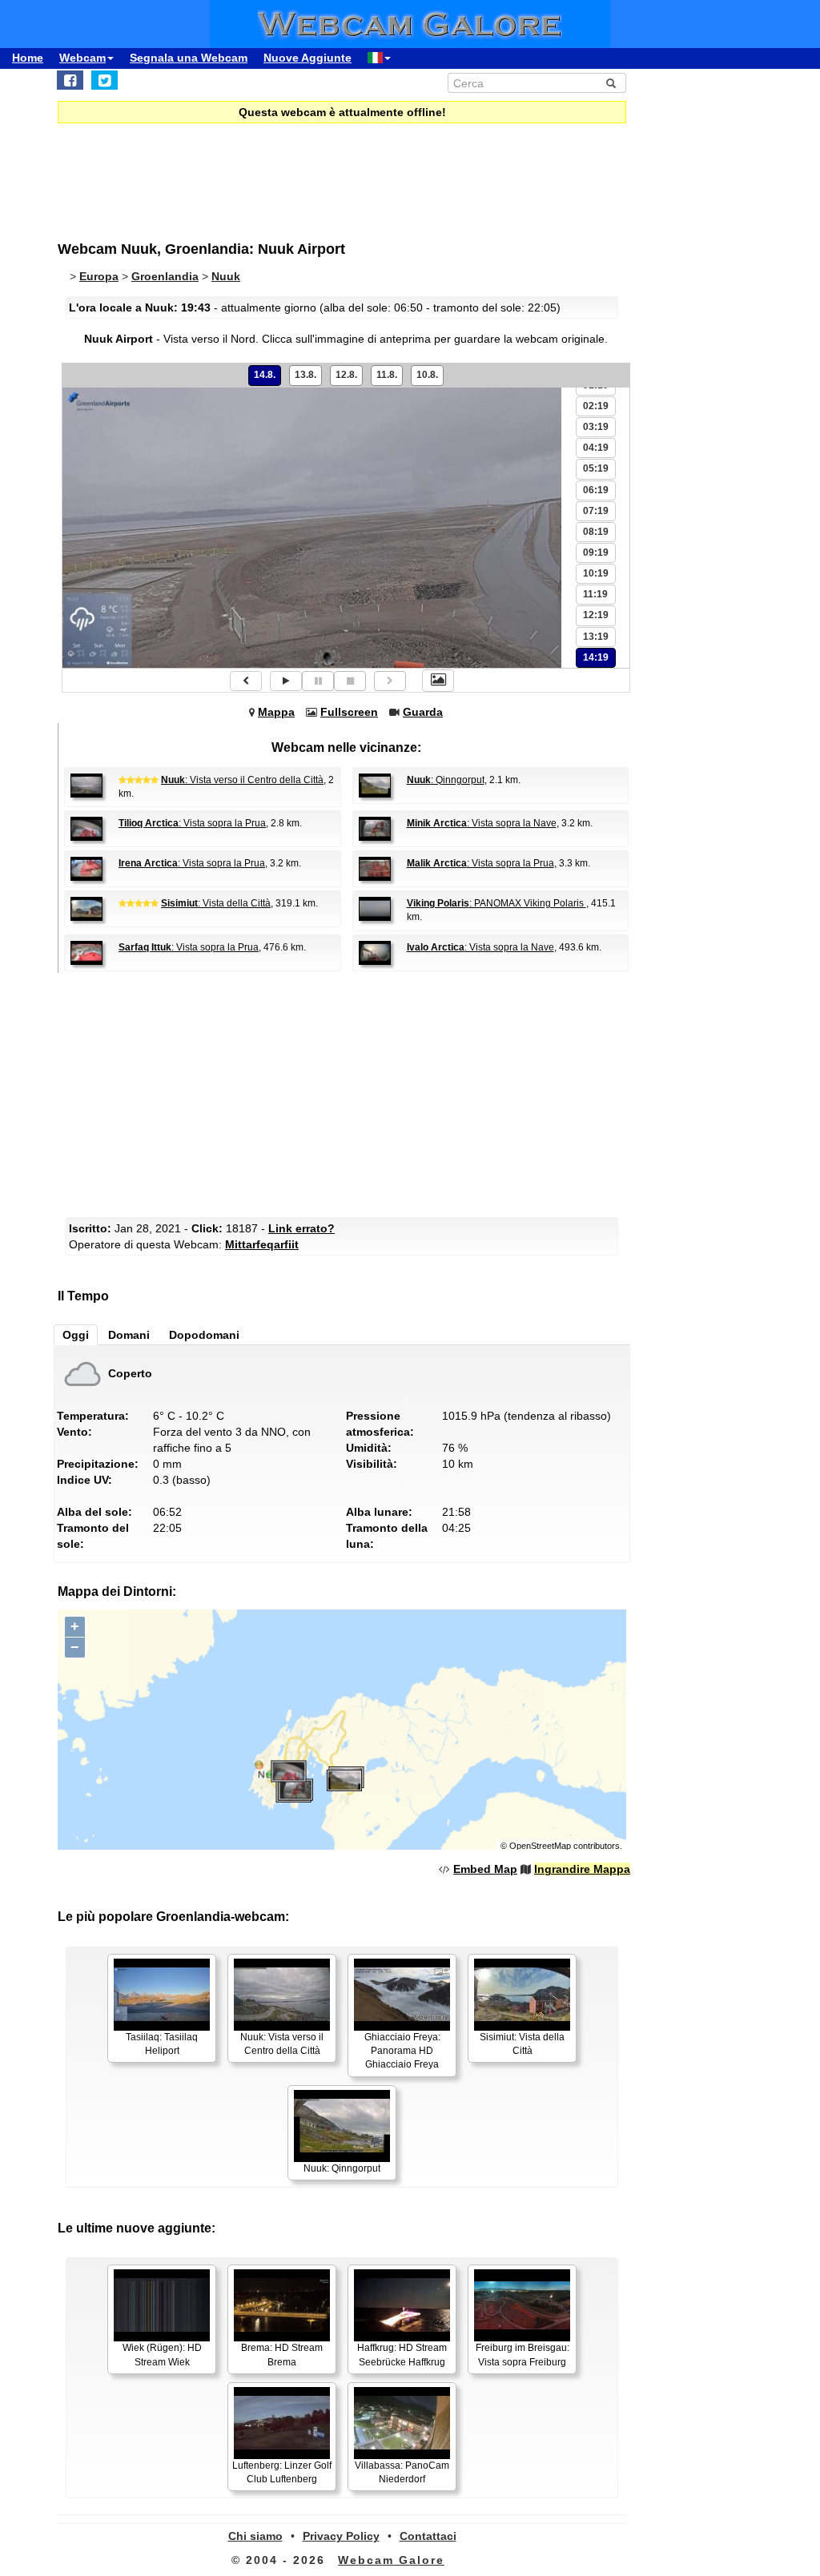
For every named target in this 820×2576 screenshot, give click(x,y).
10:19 (596, 573)
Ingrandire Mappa (582, 1869)
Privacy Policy (341, 2536)
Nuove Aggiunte (307, 58)
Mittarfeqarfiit (262, 1244)
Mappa (276, 712)
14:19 (596, 657)
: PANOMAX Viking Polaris (496, 903)
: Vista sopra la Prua (192, 823)
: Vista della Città (216, 903)
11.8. (387, 375)
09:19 (596, 553)
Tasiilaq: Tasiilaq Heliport (162, 2044)
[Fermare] (350, 681)
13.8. (305, 375)
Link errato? (301, 1228)
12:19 (596, 615)
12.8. (346, 375)
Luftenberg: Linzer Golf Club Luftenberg (282, 2472)
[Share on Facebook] (70, 80)
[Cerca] (611, 83)
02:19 (596, 406)
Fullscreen (349, 712)
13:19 (596, 637)
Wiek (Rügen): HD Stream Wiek (162, 2355)
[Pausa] (318, 681)
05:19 (596, 468)
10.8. (427, 375)
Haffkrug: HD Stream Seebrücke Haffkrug (402, 2355)
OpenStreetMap (540, 1846)
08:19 (596, 532)
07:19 (596, 511)
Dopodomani (204, 1335)
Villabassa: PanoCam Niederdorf (402, 2472)
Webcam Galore (391, 2560)
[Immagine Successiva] (390, 681)
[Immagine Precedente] (246, 681)
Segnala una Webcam (189, 58)
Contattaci (428, 2536)
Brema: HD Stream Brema (282, 2355)
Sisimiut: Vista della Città (522, 2044)
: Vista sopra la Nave (482, 823)
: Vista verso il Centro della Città (242, 780)
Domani (129, 1335)
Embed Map (485, 1869)
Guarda (423, 712)
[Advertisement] (346, 1093)
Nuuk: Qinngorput (342, 2168)
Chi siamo (255, 2536)
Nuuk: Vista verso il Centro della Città (282, 2044)
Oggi (76, 1335)
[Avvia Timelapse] (286, 681)
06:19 (596, 490)
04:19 (596, 448)
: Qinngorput (446, 780)
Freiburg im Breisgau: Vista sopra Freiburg (523, 2355)
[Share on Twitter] (105, 80)
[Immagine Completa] (438, 681)
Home (28, 58)
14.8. (265, 375)
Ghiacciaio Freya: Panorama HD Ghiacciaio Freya (402, 2051)
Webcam (82, 58)
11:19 (595, 594)
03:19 (596, 427)
